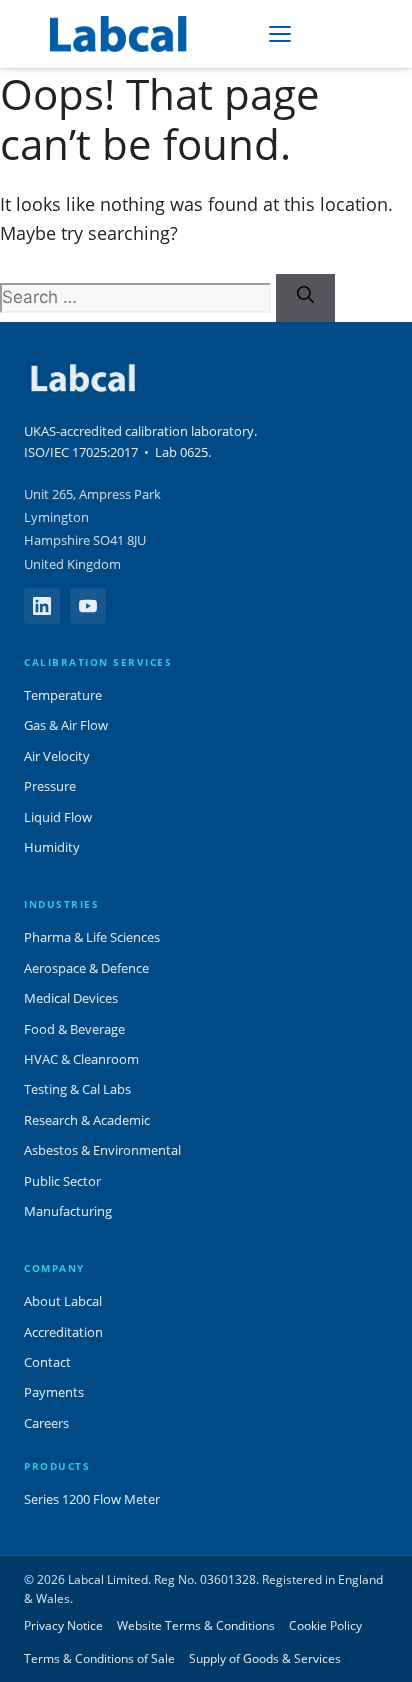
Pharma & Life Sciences (92, 937)
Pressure (50, 786)
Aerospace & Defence (86, 968)
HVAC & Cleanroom (81, 1059)
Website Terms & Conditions (196, 1625)
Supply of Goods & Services (265, 1658)
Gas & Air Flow (66, 725)
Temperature (63, 695)
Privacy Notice (63, 1625)
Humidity (52, 847)
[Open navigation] (280, 34)
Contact (47, 1362)
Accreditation (63, 1332)
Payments (54, 1392)
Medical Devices (71, 998)
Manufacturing (68, 1211)
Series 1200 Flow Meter (92, 1499)
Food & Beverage (74, 1029)
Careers (46, 1423)
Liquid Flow (58, 817)
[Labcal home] (119, 34)
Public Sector (62, 1181)
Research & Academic (87, 1120)
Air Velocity (57, 756)
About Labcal (63, 1301)
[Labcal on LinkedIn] (42, 606)
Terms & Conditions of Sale (99, 1658)
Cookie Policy (325, 1625)
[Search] (305, 298)
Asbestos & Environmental (102, 1150)
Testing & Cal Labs (77, 1089)
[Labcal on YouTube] (88, 606)
